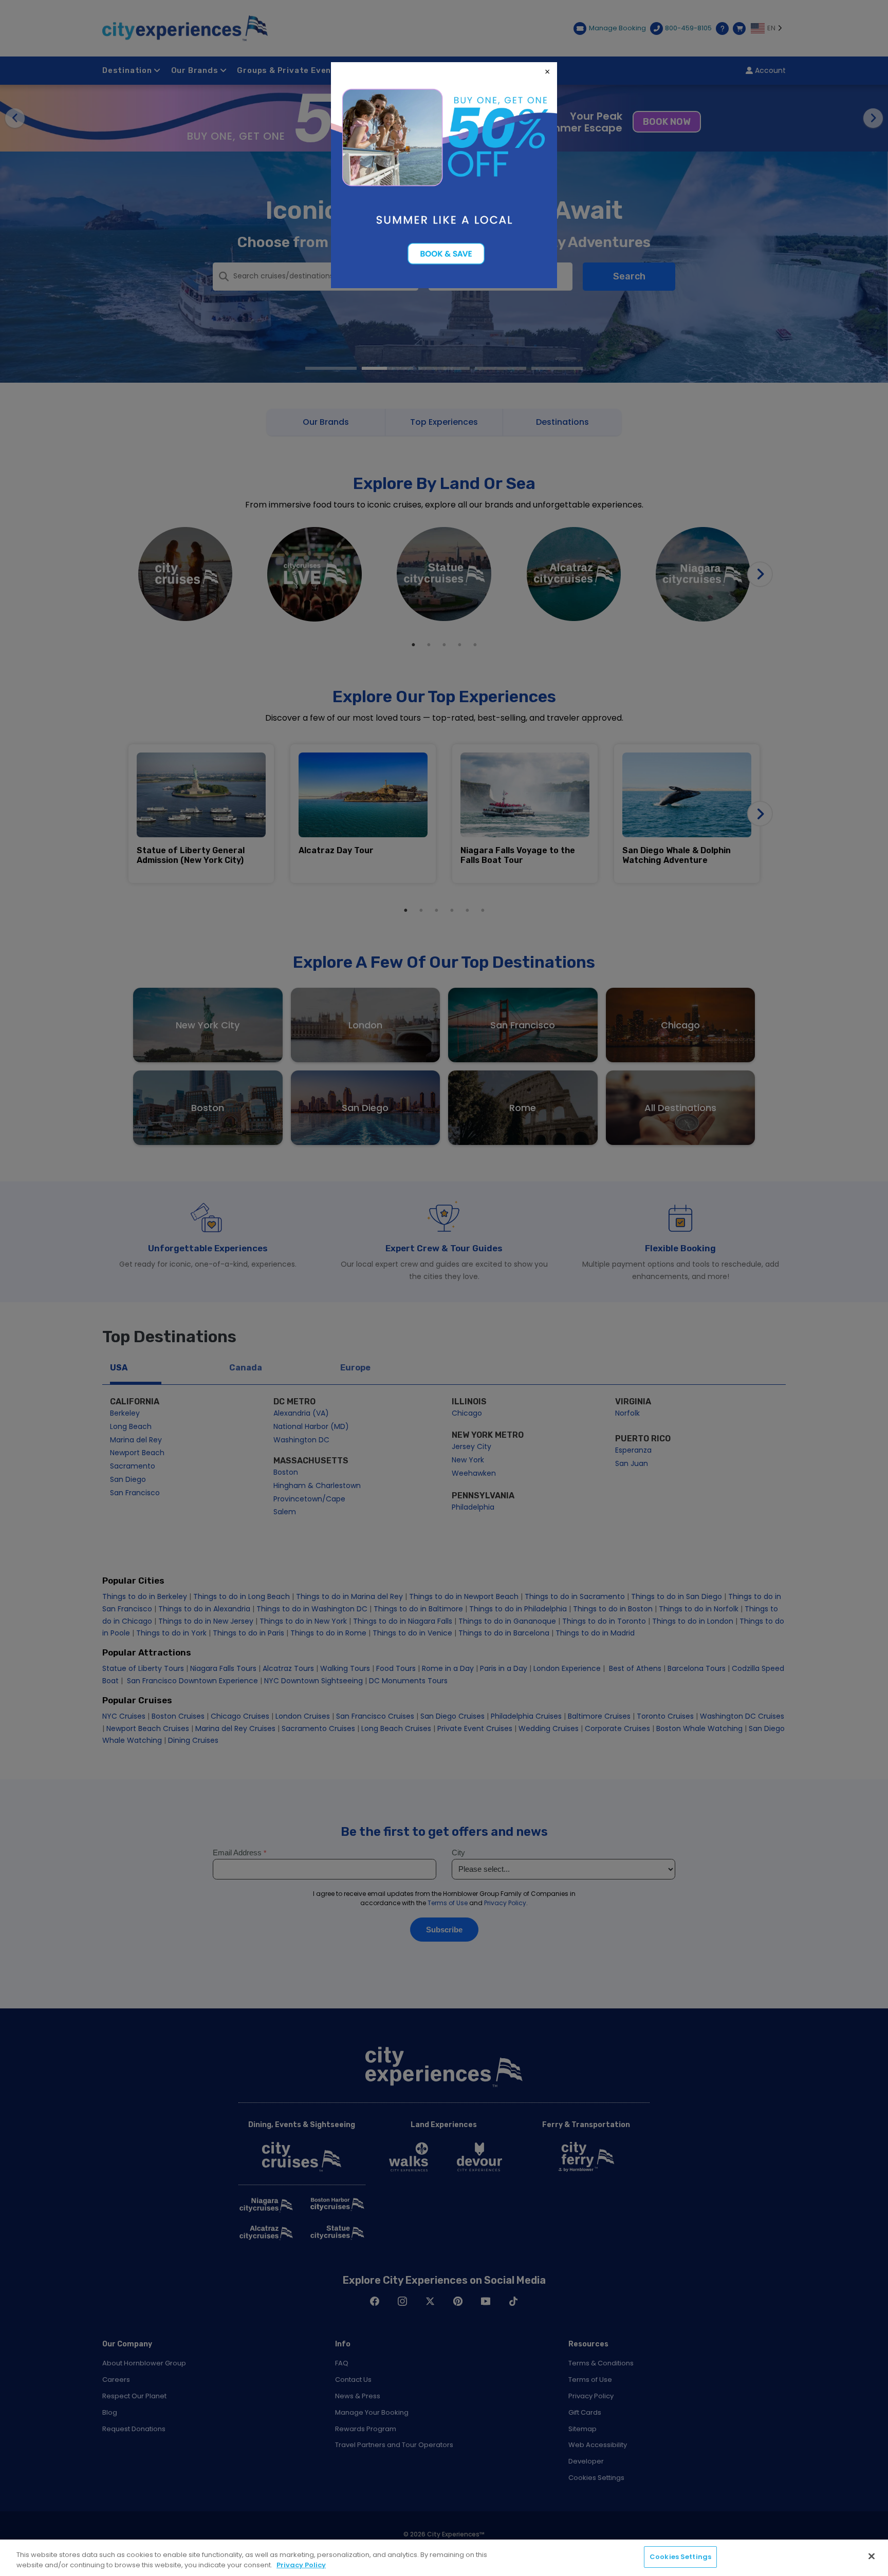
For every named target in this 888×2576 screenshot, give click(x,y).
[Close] (872, 2556)
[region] (444, 2558)
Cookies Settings (680, 2557)
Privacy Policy (301, 2565)
